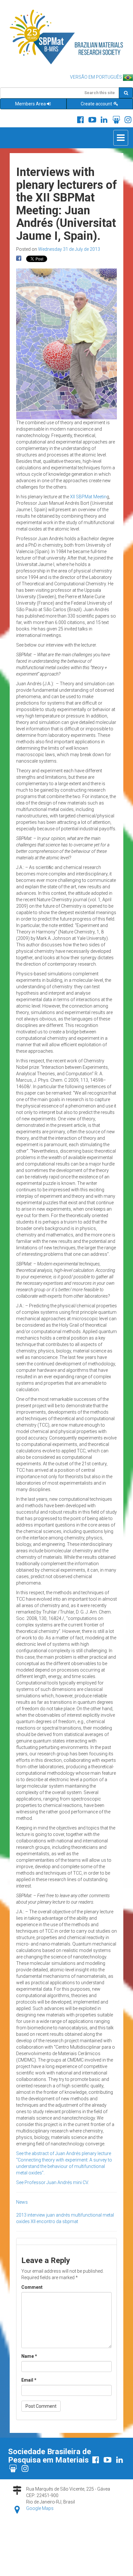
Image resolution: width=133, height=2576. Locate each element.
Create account (97, 104)
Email (29, 2380)
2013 (21, 2215)
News (22, 2202)
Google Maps (40, 2508)
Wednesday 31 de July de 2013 (69, 249)
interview (36, 2215)
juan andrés (58, 2215)
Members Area (31, 104)
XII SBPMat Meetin (88, 497)
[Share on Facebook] (19, 259)
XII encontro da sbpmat (54, 2221)
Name (29, 2356)
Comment (32, 2287)
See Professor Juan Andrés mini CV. (52, 2182)
